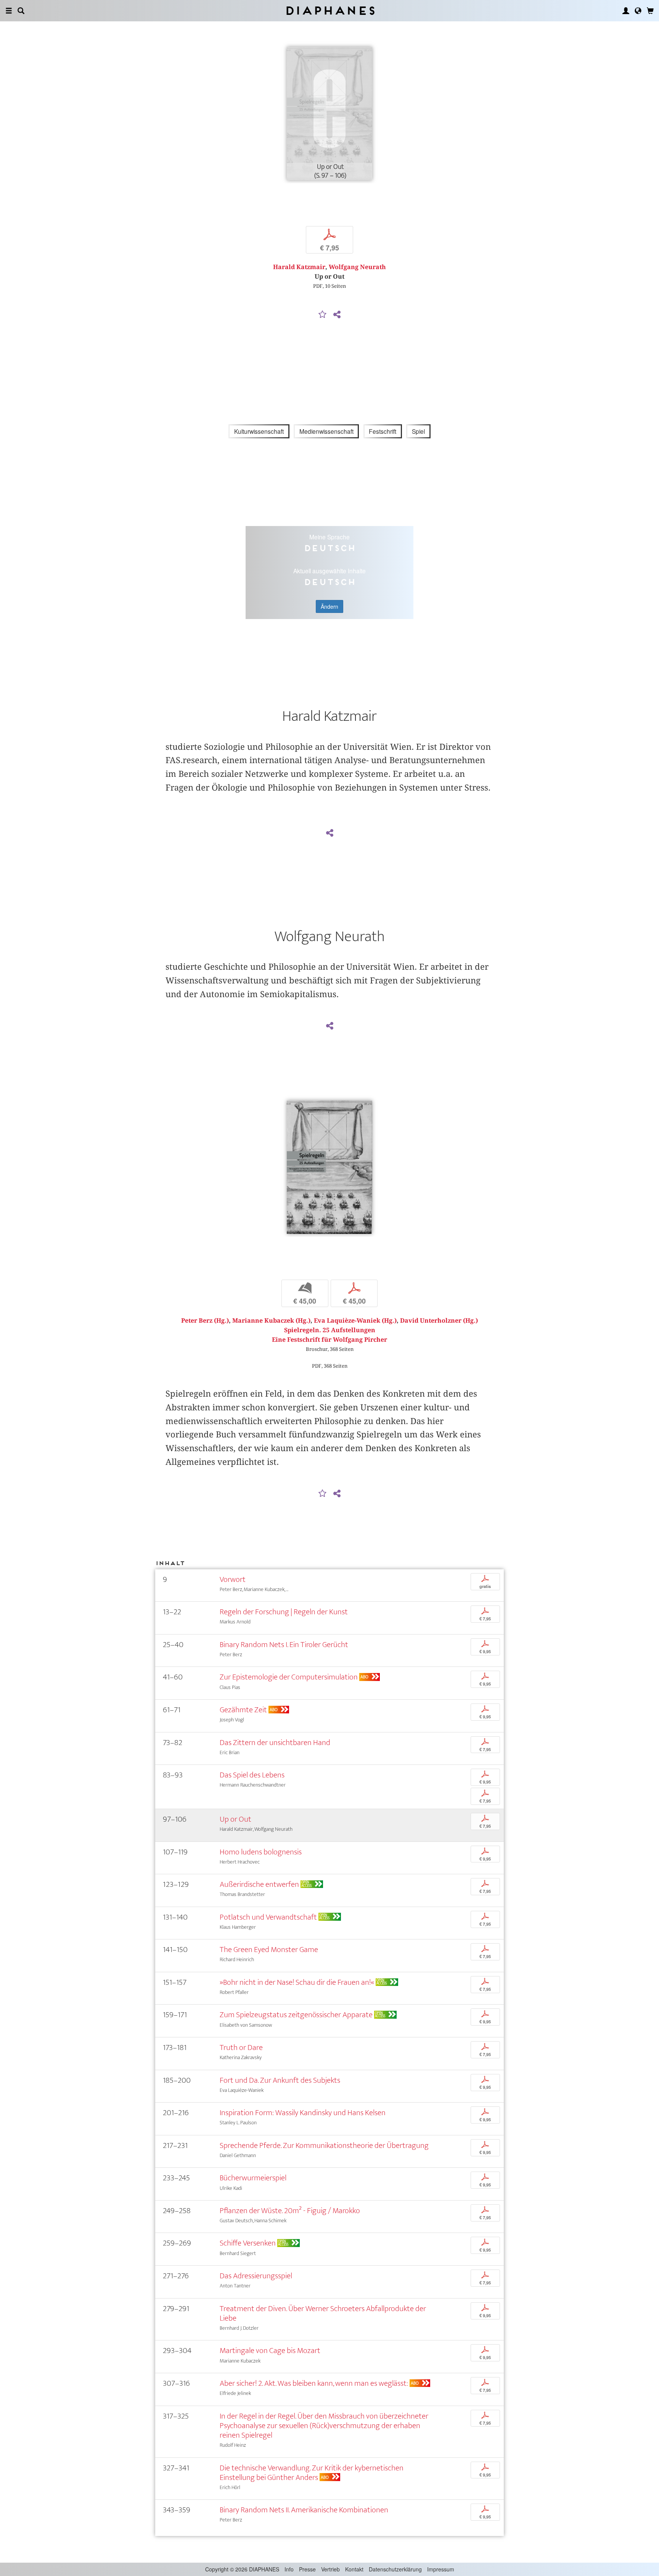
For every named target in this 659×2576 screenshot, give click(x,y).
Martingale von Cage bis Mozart (270, 2351)
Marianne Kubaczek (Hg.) (271, 1321)
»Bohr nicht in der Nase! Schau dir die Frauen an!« (297, 1982)
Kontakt (354, 2569)
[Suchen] (21, 11)
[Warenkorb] (650, 11)
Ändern (329, 606)
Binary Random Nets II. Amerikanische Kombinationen (304, 2510)
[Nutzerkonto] (626, 11)
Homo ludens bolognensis (261, 1852)
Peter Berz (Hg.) (205, 1321)
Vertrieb (330, 2569)
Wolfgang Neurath (357, 267)
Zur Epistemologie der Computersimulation (289, 1677)
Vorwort (233, 1579)
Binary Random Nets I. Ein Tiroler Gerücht (284, 1645)
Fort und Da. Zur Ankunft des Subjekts (280, 2080)
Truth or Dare (241, 2047)
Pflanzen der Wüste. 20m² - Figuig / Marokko (290, 2211)
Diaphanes (330, 10)
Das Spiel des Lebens (252, 1775)
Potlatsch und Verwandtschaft (268, 1917)
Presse (307, 2569)
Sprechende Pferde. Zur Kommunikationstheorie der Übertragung (324, 2145)
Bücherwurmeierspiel (253, 2178)
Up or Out (235, 1819)
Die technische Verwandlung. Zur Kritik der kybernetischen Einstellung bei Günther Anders (312, 2473)
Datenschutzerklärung (395, 2569)
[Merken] (323, 315)
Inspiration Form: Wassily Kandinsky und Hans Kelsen (303, 2113)
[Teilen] (337, 315)
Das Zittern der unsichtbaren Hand (275, 1743)
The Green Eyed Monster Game (269, 1950)
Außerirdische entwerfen (259, 1884)
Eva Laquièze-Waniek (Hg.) (355, 1321)
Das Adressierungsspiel (256, 2276)
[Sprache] (638, 11)
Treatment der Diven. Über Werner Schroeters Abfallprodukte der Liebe (323, 2313)
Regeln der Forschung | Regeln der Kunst (284, 1612)
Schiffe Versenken (248, 2243)
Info (289, 2569)
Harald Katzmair (299, 267)
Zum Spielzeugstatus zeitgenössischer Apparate (296, 2015)
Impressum (441, 2569)
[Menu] (9, 11)
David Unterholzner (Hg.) (439, 1321)
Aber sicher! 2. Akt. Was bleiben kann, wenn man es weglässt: (314, 2383)
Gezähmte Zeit (243, 1710)
